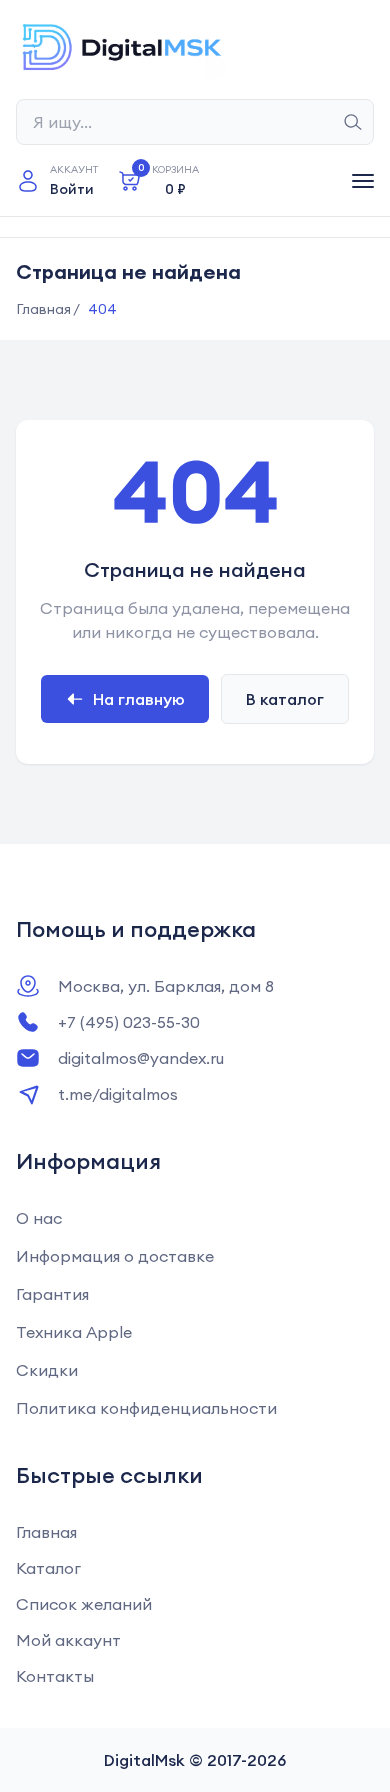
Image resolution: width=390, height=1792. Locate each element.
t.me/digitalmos (118, 1094)
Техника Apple (74, 1332)
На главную (139, 699)
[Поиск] (353, 122)
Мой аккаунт (68, 1640)
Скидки (47, 1370)
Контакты (55, 1676)
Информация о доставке (115, 1256)
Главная (46, 1532)
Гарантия (52, 1294)
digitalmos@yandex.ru (141, 1058)
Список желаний (84, 1604)
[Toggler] (363, 181)
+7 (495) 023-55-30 (129, 1022)
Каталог (48, 1568)
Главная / (48, 309)
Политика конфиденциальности (146, 1408)
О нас (39, 1218)
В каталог (285, 699)
